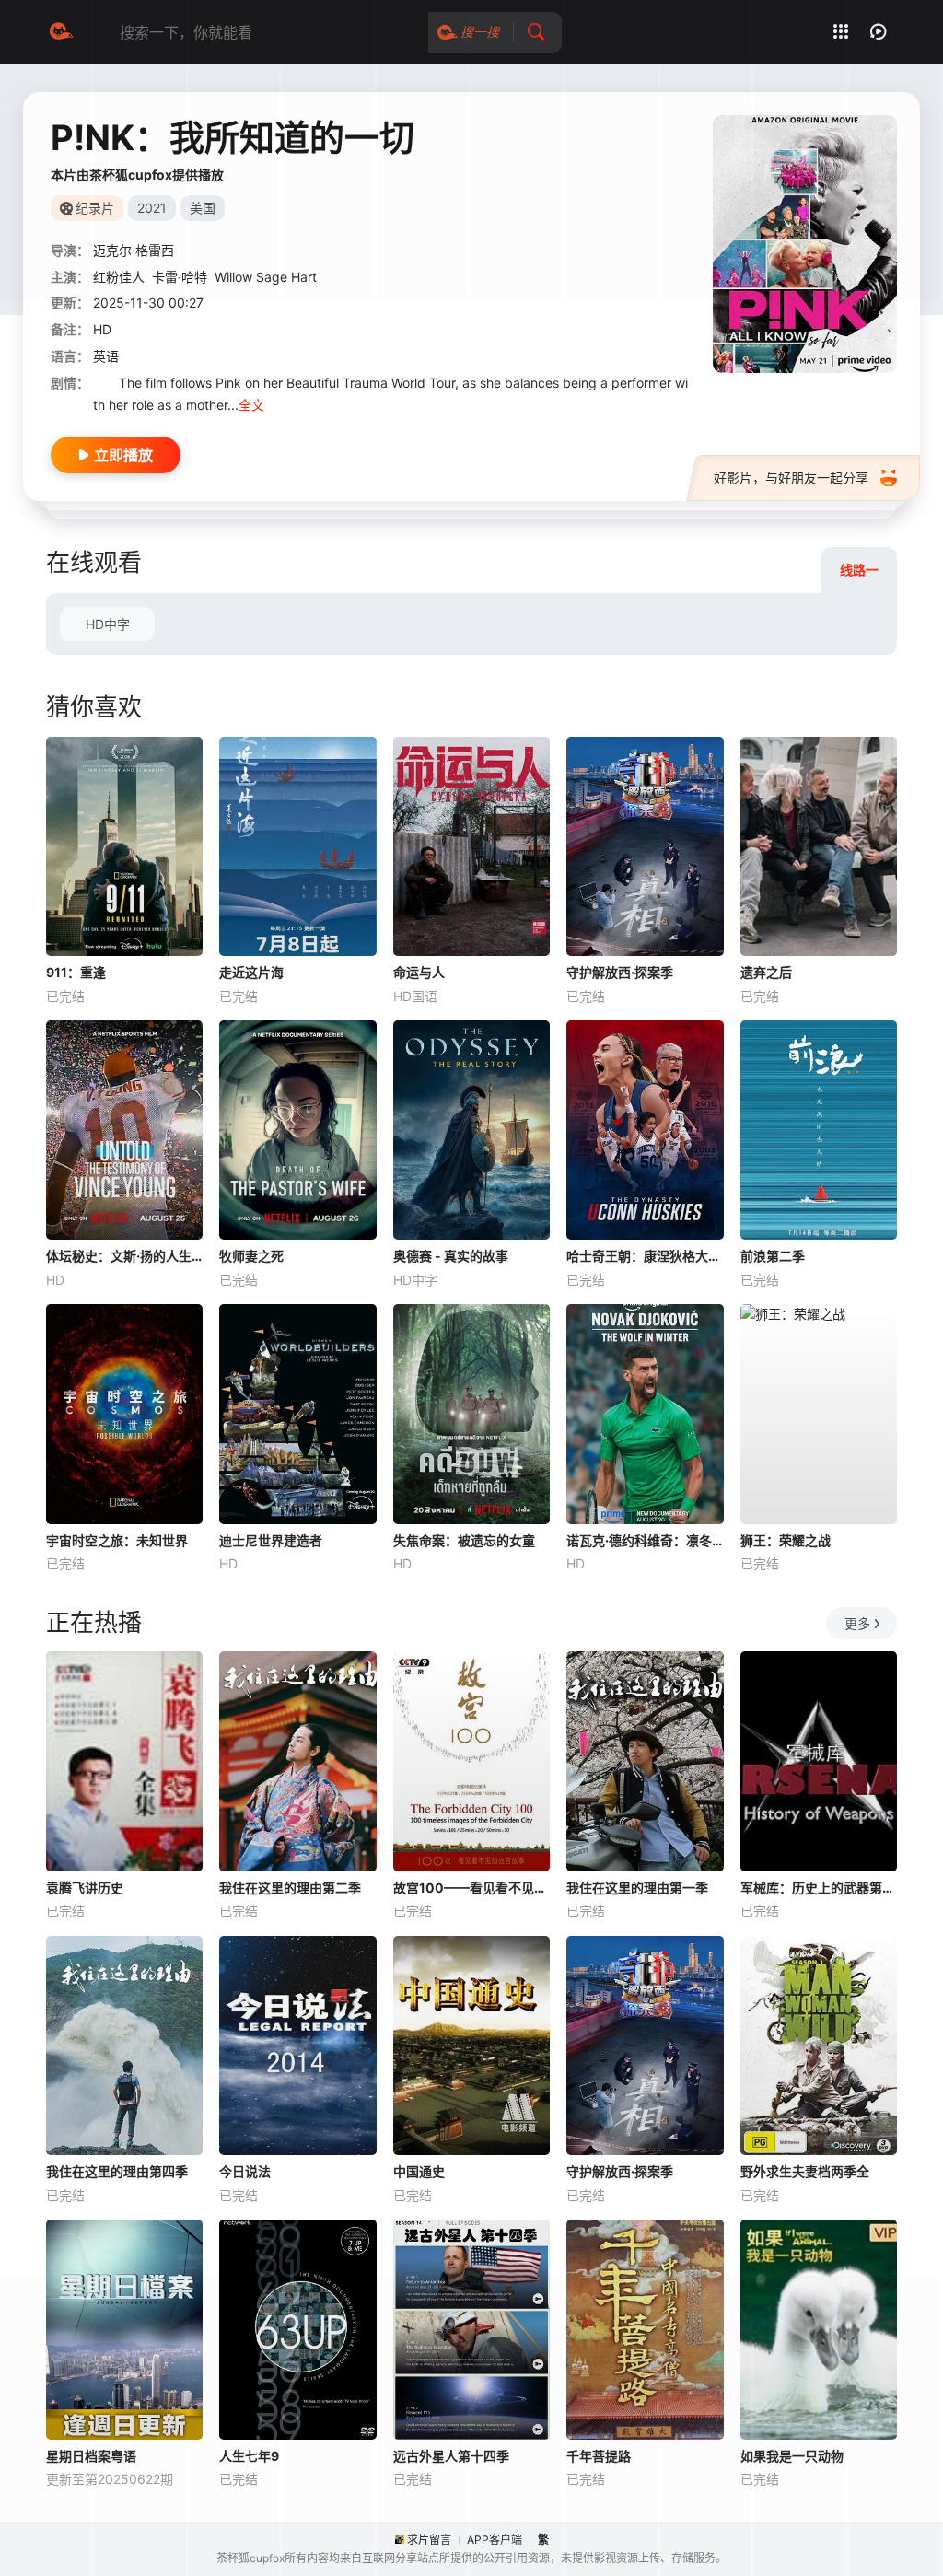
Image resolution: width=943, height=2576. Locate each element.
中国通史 (419, 2171)
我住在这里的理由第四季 (117, 2171)
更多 (857, 1623)
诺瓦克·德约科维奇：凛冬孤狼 (645, 1540)
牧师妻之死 (251, 1256)
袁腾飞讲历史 (85, 1888)
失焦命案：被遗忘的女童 (464, 1540)
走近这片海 (251, 972)
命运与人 (419, 972)
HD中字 (108, 624)
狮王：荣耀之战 (786, 1540)
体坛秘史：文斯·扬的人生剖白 (124, 1256)
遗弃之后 (766, 972)
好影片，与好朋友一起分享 (791, 478)
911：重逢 (76, 972)
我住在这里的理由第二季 (290, 1888)
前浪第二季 (773, 1256)
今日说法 (245, 2171)
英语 (106, 356)
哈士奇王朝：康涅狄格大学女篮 (645, 1256)
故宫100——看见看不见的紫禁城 (471, 1888)
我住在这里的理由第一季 (637, 1888)
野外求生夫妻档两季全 (805, 2171)
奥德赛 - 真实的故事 (451, 1256)
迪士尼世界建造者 (271, 1540)
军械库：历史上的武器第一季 (819, 1888)
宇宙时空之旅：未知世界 (117, 1540)
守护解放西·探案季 (620, 972)
